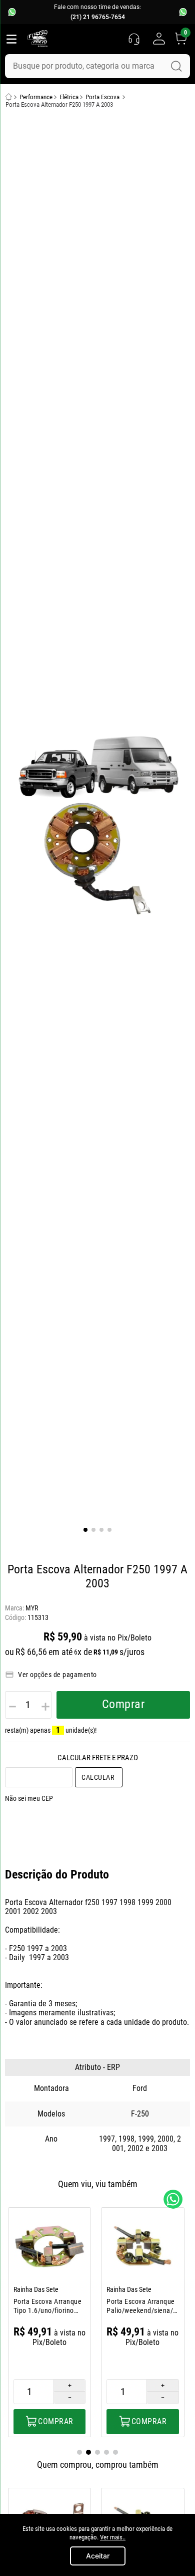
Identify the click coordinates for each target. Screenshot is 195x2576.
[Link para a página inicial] (9, 97)
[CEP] (39, 1777)
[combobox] (97, 66)
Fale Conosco (173, 2199)
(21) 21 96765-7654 (98, 17)
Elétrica (69, 97)
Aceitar (98, 2556)
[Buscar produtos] (176, 66)
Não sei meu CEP (29, 1798)
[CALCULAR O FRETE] (99, 1777)
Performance (36, 97)
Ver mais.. (113, 2537)
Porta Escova (102, 97)
